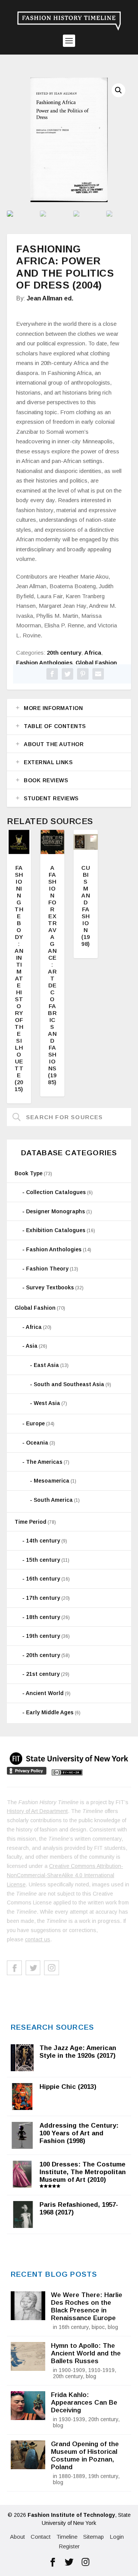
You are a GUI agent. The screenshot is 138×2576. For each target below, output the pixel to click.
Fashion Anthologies (44, 663)
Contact (41, 2537)
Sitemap (94, 2537)
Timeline (67, 2537)
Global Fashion (96, 663)
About (17, 2537)
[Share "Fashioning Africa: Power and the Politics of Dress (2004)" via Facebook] (52, 674)
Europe (35, 1423)
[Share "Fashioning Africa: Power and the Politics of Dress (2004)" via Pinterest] (83, 674)
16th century (43, 1579)
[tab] (69, 708)
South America (53, 1500)
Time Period (30, 1522)
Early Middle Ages (50, 1712)
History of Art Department (37, 1811)
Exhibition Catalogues (56, 1230)
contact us (38, 1939)
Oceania (37, 1443)
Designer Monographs (56, 1211)
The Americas (44, 1462)
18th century (43, 1617)
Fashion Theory (47, 1269)
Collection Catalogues (56, 1192)
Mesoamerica (52, 1481)
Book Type (29, 1173)
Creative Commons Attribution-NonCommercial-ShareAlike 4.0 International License (65, 1875)
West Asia (47, 1403)
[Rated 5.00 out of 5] (52, 842)
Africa (93, 653)
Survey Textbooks (50, 1287)
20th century (64, 653)
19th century (43, 1636)
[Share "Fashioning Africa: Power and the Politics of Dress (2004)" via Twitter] (67, 674)
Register (69, 2546)
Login (117, 2537)
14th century (43, 1541)
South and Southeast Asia (69, 1384)
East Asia (46, 1365)
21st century (43, 1674)
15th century (43, 1560)
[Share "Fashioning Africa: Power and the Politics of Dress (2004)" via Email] (98, 674)
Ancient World (45, 1693)
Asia (32, 1346)
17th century (43, 1598)
